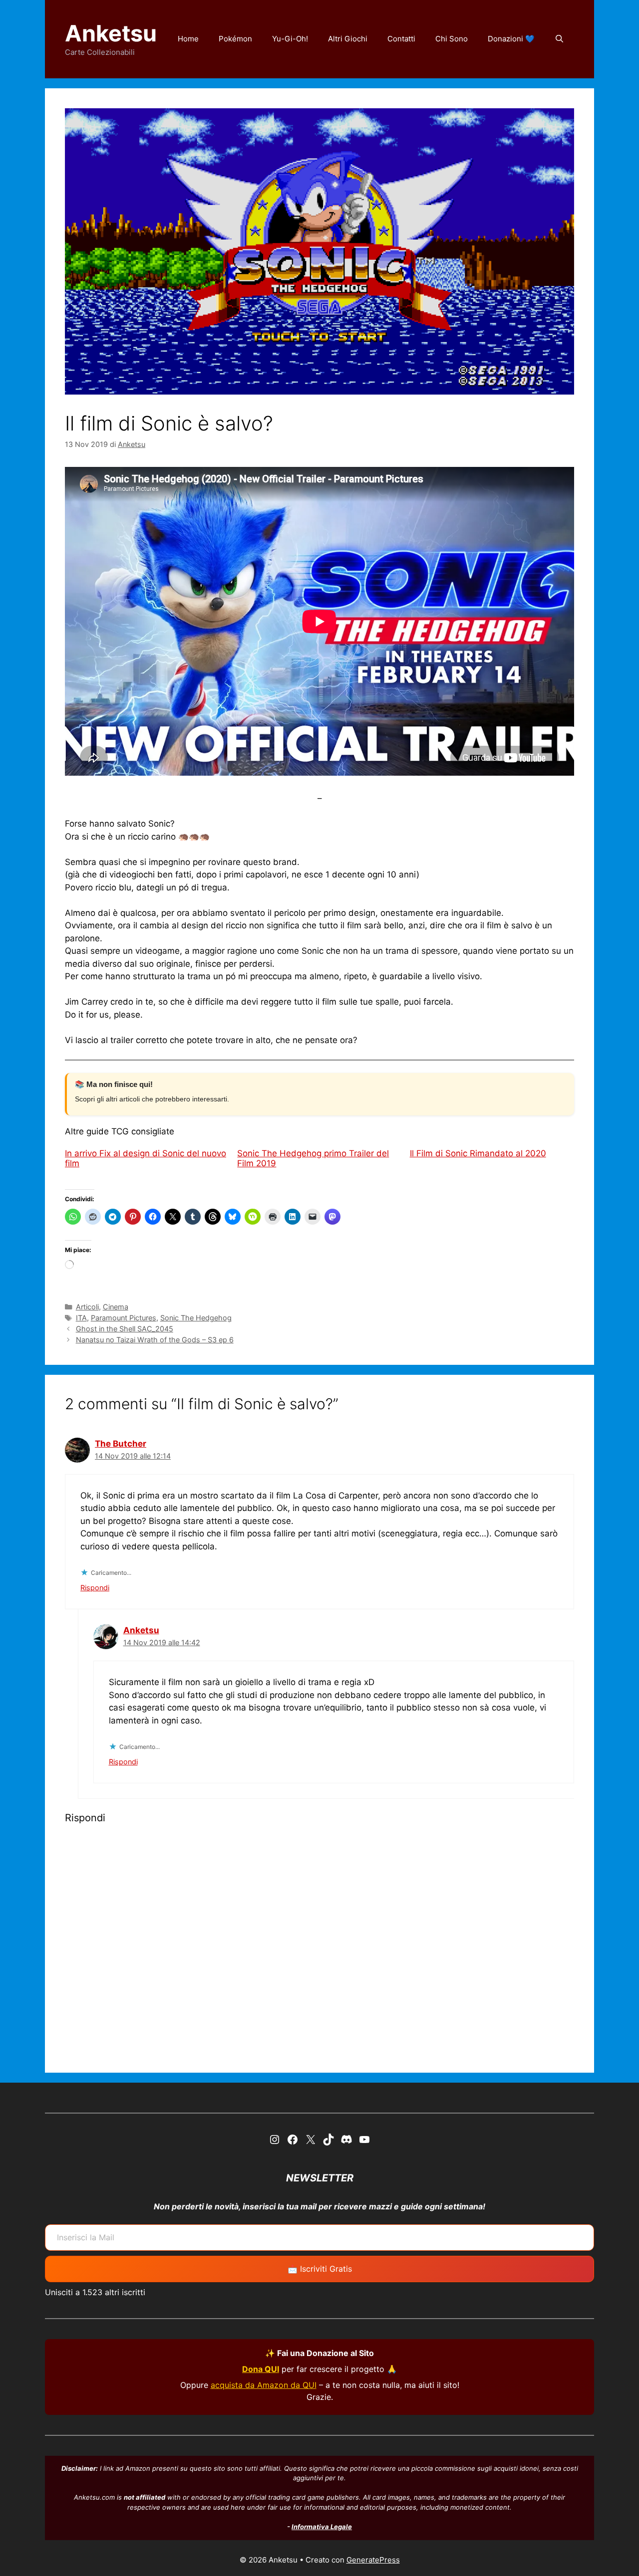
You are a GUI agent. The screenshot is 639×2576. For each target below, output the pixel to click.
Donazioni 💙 (511, 39)
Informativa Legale (322, 2527)
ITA (81, 1318)
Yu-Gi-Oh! (290, 39)
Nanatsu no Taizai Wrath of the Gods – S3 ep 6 (155, 1340)
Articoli (87, 1307)
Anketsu (111, 33)
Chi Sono (452, 39)
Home (188, 39)
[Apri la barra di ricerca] (559, 39)
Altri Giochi (348, 39)
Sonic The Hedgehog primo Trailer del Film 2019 (313, 1158)
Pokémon (235, 39)
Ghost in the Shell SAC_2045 (125, 1329)
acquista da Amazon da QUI (264, 2385)
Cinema (116, 1307)
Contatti (401, 39)
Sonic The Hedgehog (196, 1318)
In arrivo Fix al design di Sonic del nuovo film (146, 1158)
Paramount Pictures (124, 1318)
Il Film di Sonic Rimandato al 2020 (478, 1153)
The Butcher (121, 1444)
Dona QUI (261, 2369)
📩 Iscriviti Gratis (320, 2269)
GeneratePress (373, 2560)
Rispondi (95, 1588)
